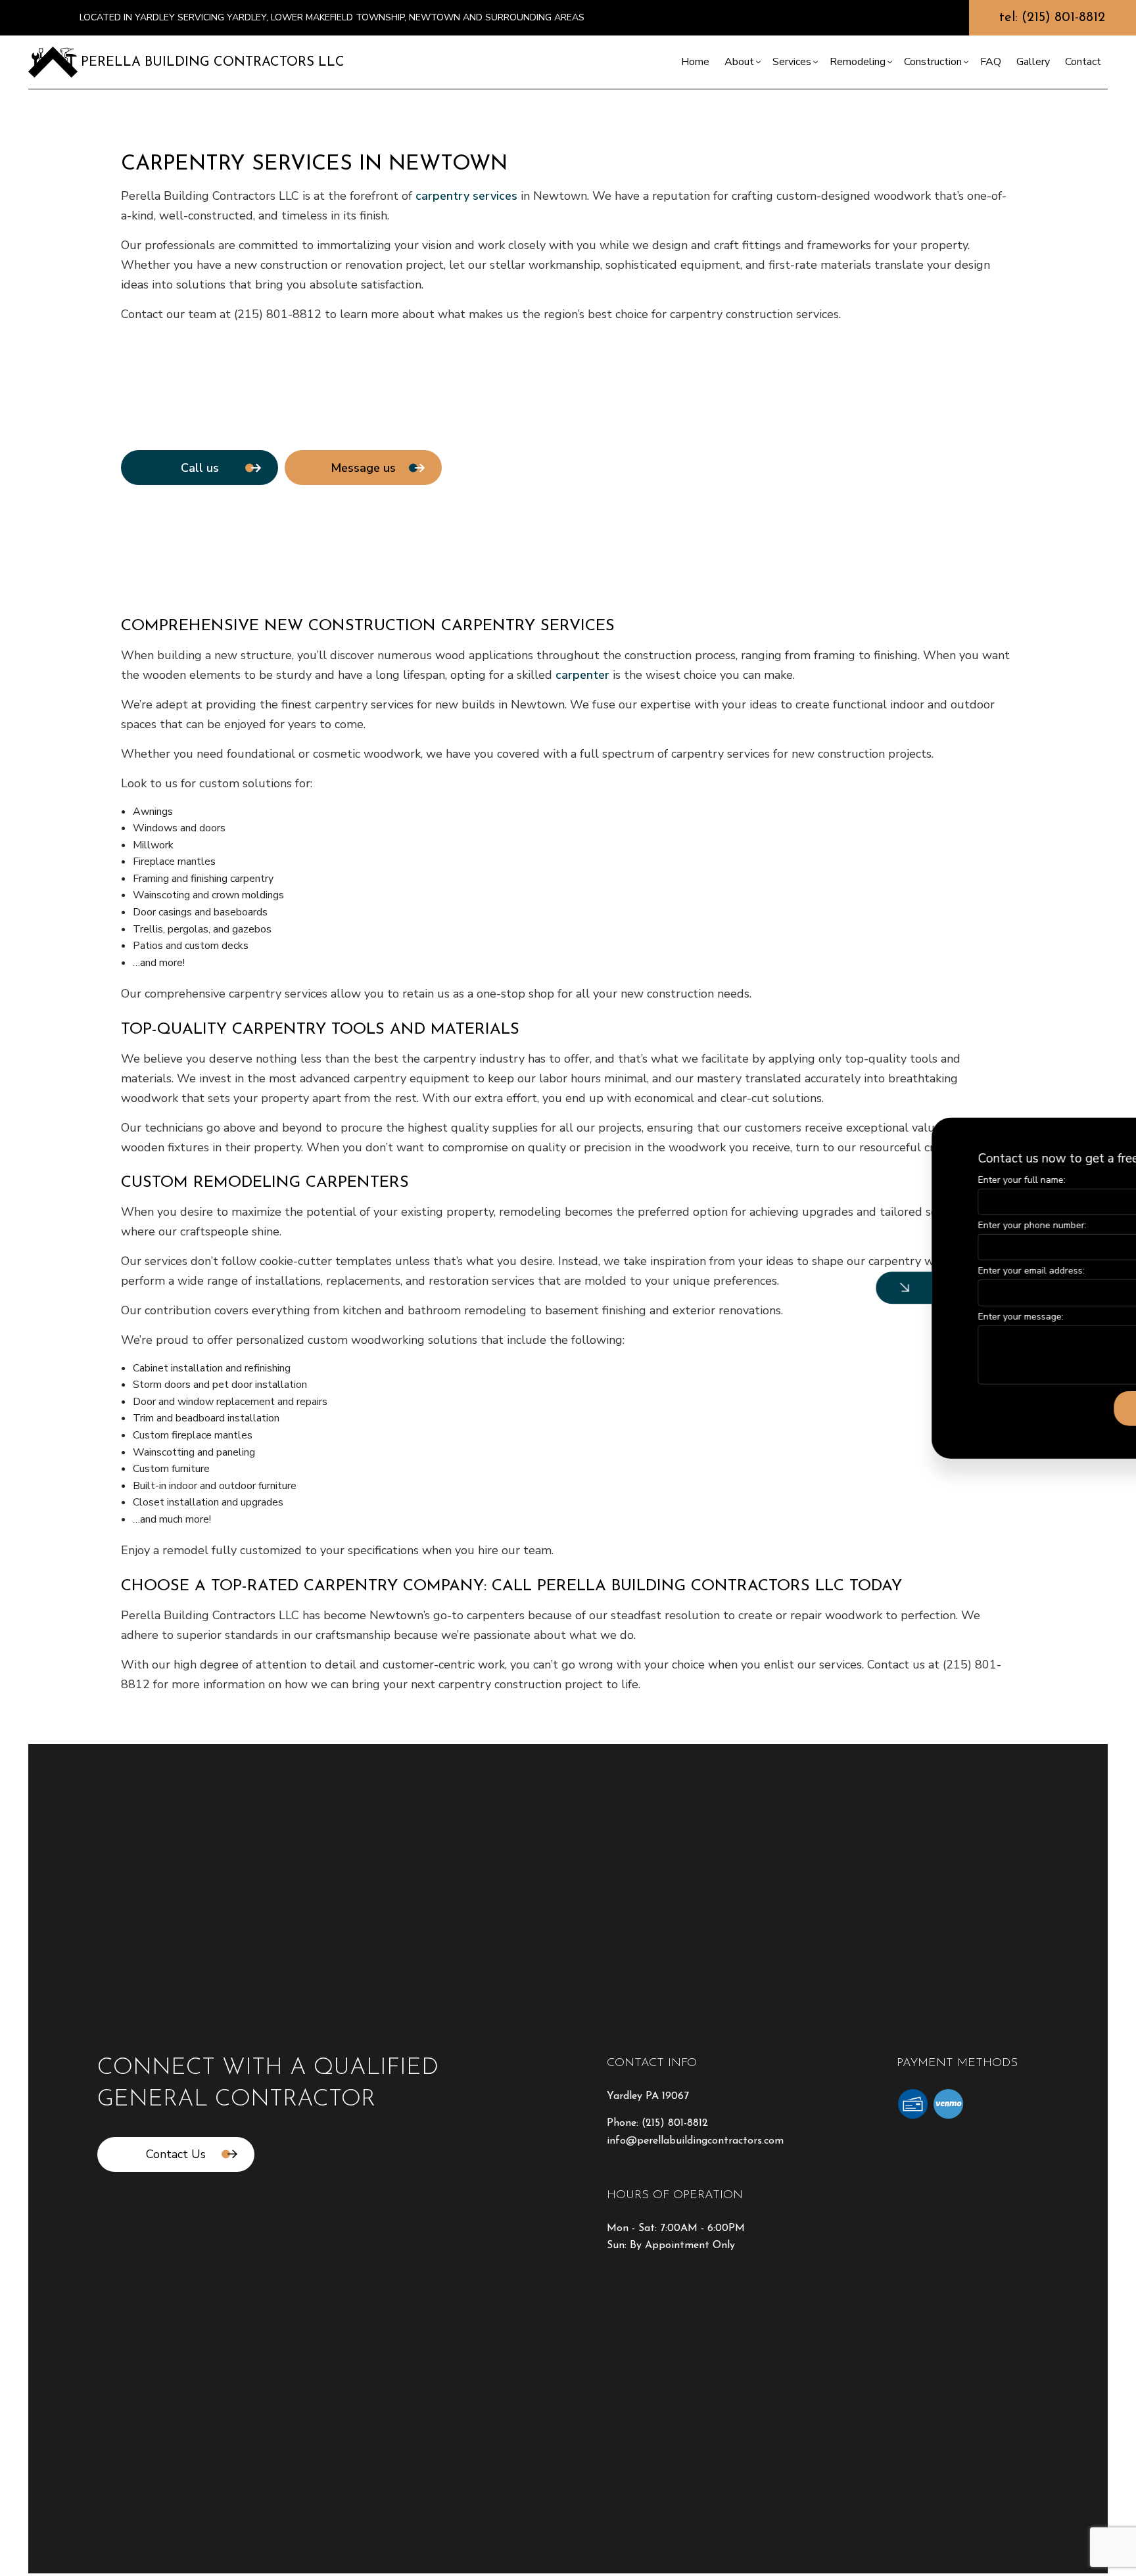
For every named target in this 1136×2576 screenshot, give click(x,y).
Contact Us (176, 2154)
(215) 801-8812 (675, 2123)
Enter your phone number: (908, 1225)
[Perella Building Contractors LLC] (53, 61)
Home (695, 62)
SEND (1029, 1408)
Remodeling (858, 62)
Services (792, 62)
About (739, 62)
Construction (933, 62)
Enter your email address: (907, 1271)
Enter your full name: (898, 1180)
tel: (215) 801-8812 (1052, 18)
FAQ (991, 62)
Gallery (1033, 62)
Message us (363, 468)
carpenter (582, 675)
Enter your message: (897, 1316)
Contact (1083, 62)
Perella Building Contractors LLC (213, 62)
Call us (200, 468)
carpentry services (466, 196)
